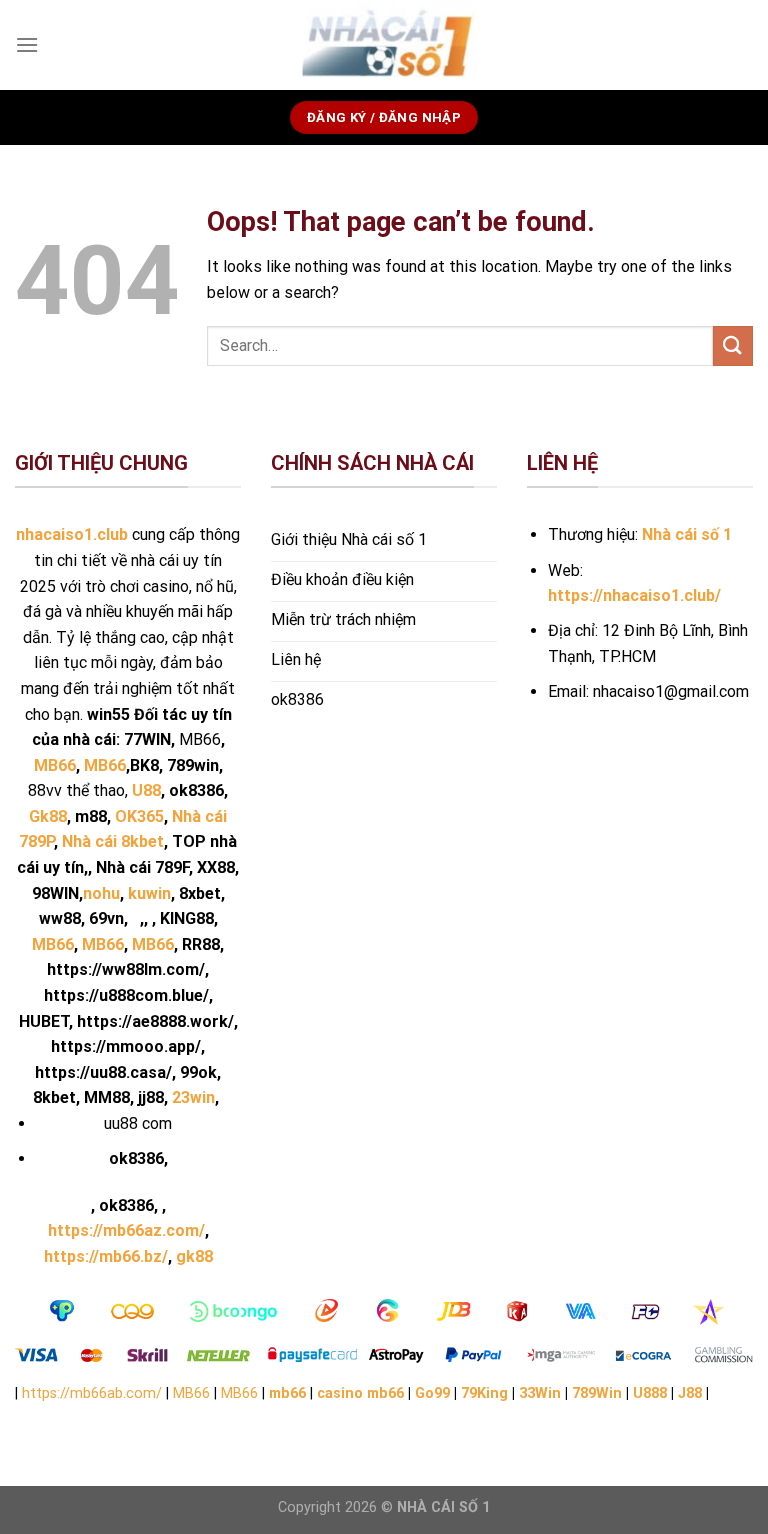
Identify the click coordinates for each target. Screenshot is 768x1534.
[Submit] (733, 345)
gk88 (194, 1256)
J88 (690, 1393)
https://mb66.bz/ (106, 1256)
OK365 (139, 816)
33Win (540, 1393)
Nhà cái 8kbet (113, 841)
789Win (597, 1393)
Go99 (432, 1393)
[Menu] (27, 44)
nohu (101, 893)
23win (193, 1097)
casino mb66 (360, 1393)
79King (484, 1393)
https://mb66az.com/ (126, 1230)
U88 (146, 790)
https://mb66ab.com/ (92, 1393)
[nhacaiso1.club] (384, 45)
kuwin (149, 893)
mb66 (287, 1393)
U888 (650, 1393)
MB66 (53, 944)
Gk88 (48, 816)
